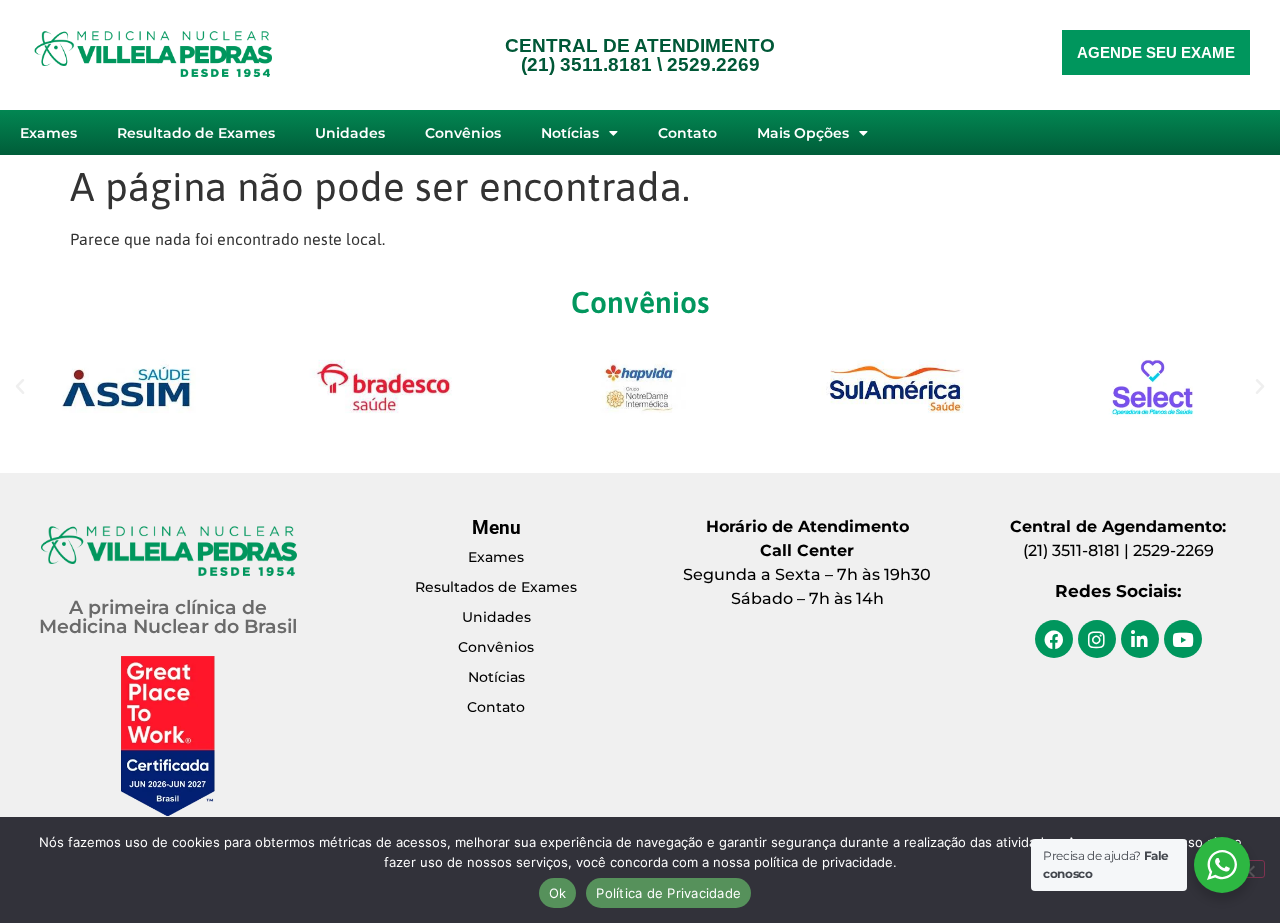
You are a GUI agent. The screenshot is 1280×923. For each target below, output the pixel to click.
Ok (558, 893)
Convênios (463, 133)
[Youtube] (1183, 639)
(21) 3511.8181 (586, 64)
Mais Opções (803, 133)
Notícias (570, 133)
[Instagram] (1097, 639)
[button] (20, 387)
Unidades (350, 133)
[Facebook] (1054, 639)
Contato (687, 133)
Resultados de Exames (496, 587)
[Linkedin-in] (1140, 639)
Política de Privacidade (668, 893)
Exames (48, 133)
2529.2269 (713, 64)
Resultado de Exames (196, 133)
